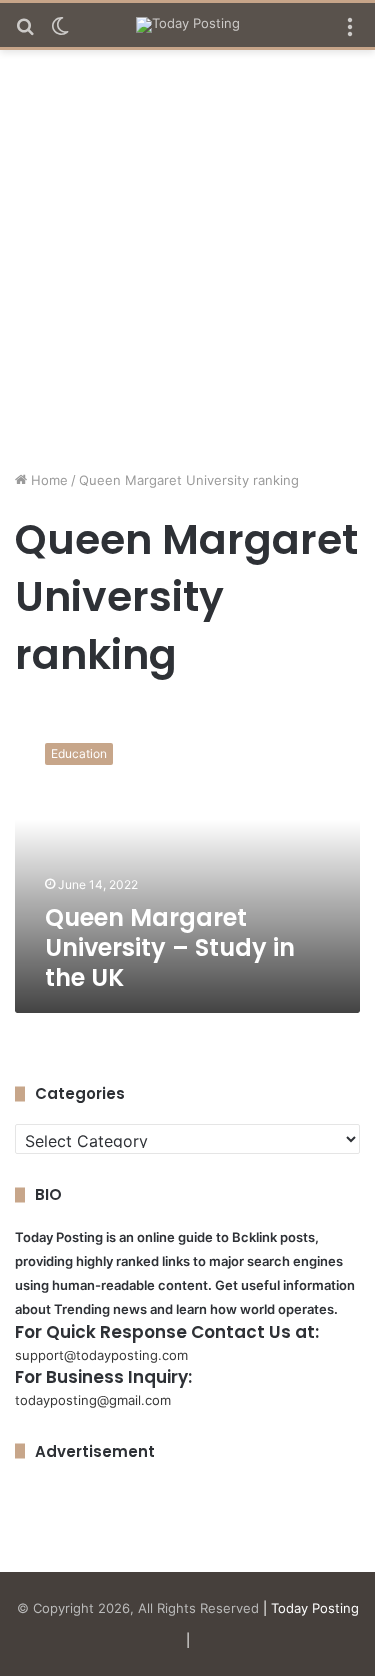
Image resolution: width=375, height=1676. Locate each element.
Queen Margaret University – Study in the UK (170, 947)
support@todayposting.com (101, 1355)
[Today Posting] (188, 25)
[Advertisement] (187, 267)
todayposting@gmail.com (93, 1400)
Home (47, 480)
